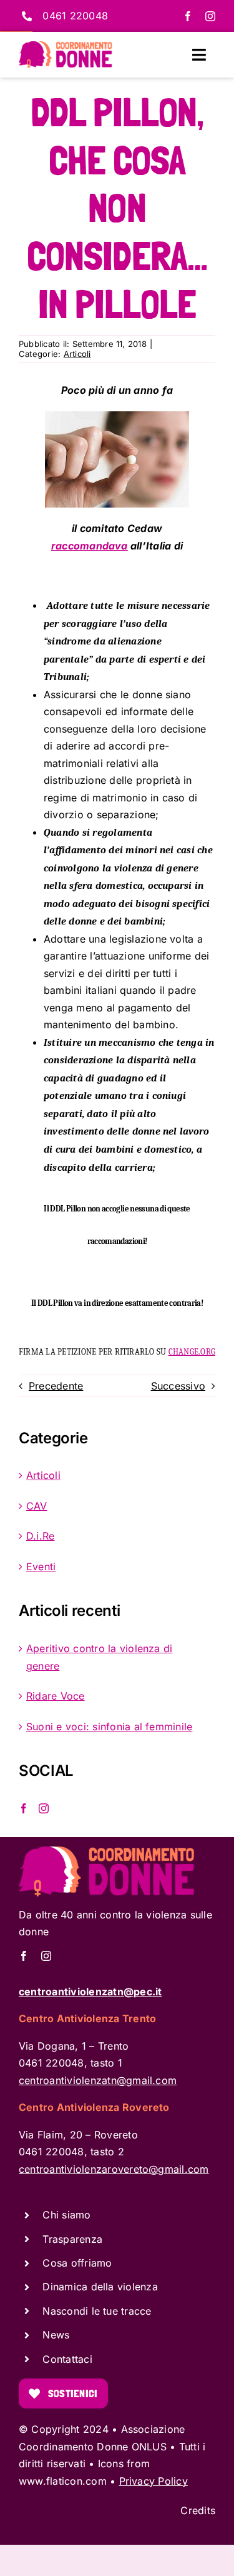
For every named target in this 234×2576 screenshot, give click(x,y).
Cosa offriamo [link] (77, 2263)
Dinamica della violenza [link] (100, 2287)
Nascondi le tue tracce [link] (97, 2311)
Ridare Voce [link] (56, 1696)
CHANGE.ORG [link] (192, 1352)
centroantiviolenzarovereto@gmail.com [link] (114, 2169)
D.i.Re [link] (40, 1536)
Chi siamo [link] (66, 2215)
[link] (188, 16)
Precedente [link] (56, 1386)
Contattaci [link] (67, 2359)
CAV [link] (37, 1506)
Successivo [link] (178, 1386)
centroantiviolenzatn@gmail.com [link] (98, 2080)
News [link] (56, 2335)
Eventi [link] (41, 1566)
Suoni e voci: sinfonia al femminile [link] (109, 1727)
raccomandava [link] (90, 546)
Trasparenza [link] (72, 2239)
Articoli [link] (77, 354)
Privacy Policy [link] (154, 2481)
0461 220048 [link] (75, 16)
